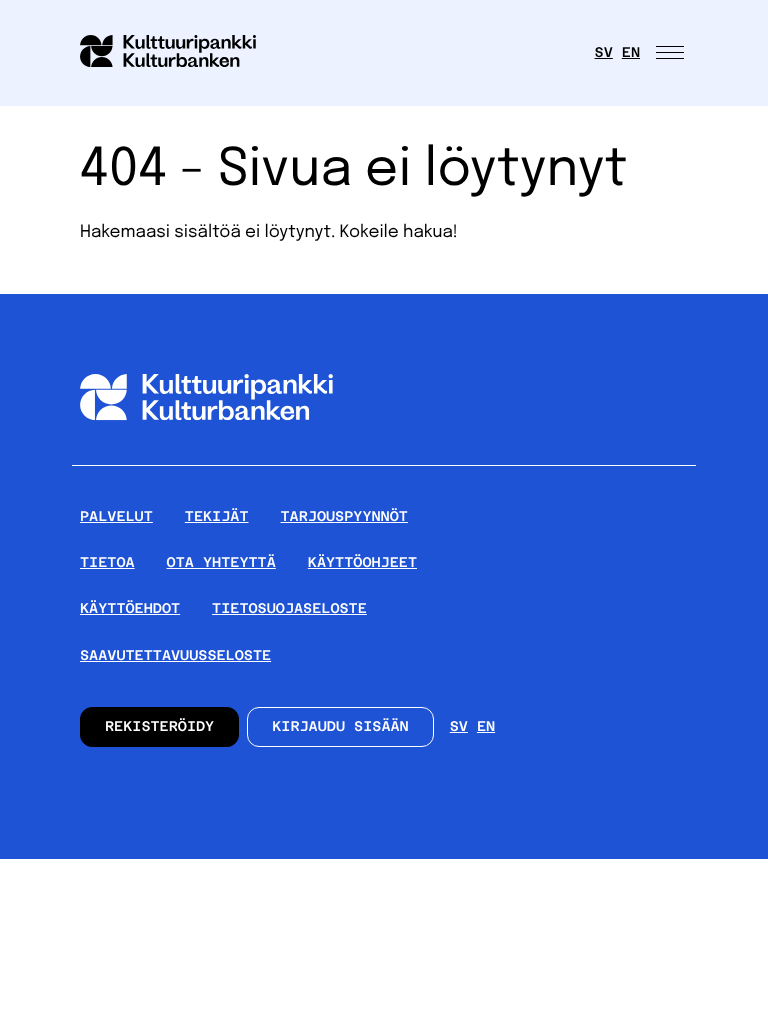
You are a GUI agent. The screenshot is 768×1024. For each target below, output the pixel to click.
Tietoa (107, 563)
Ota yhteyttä (221, 563)
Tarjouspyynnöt (344, 517)
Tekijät (217, 517)
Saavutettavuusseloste (175, 656)
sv (604, 53)
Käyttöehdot (130, 609)
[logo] (180, 53)
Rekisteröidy (159, 727)
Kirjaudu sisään (340, 727)
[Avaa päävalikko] (672, 53)
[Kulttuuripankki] (206, 456)
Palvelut (116, 517)
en (631, 53)
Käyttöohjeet (362, 563)
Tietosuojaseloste (289, 609)
